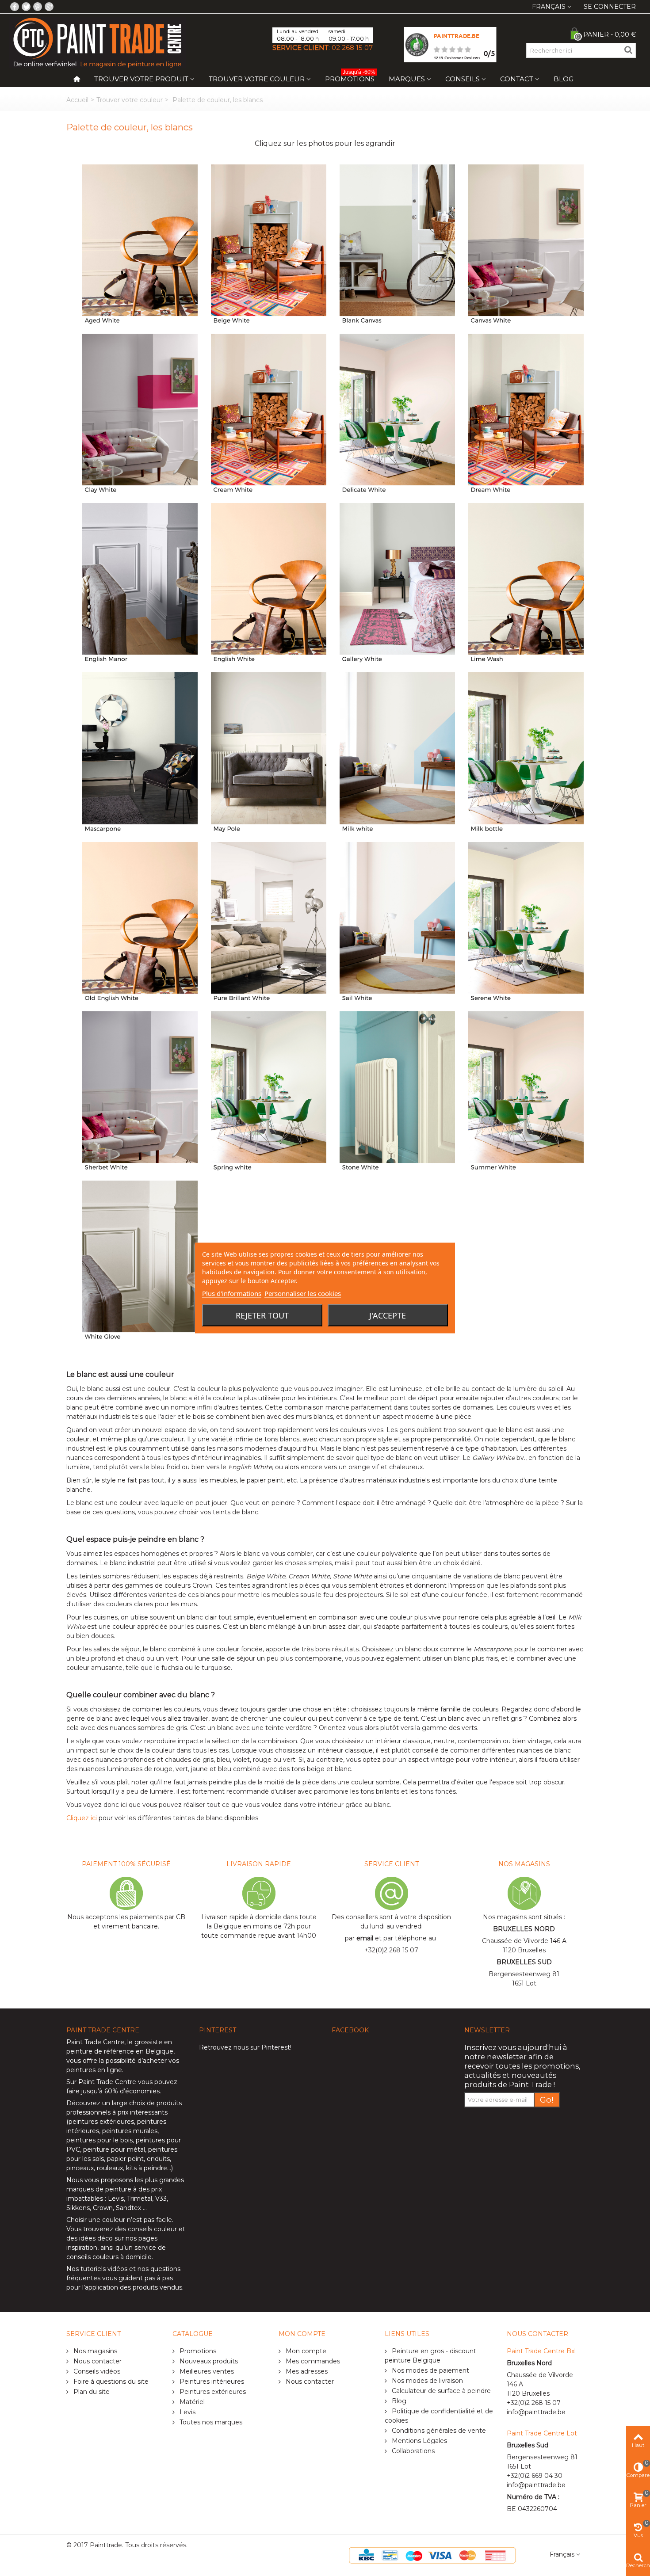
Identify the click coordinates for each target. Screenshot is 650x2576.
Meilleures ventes (206, 2371)
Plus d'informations (232, 1293)
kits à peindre (147, 2168)
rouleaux (110, 2168)
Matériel (191, 2402)
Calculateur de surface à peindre (440, 2391)
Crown (103, 2208)
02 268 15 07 (352, 48)
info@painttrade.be (536, 2412)
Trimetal (140, 2199)
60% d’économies (132, 2091)
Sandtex (128, 2208)
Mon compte (305, 2351)
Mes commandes (312, 2361)
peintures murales (130, 2131)
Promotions (350, 77)
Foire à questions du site (110, 2382)
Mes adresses (306, 2371)
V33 (161, 2199)
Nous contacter (97, 2361)
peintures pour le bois (99, 2140)
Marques (407, 79)
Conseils (463, 79)
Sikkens (78, 2208)
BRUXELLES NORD (524, 1929)
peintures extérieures (101, 2122)
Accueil (77, 100)
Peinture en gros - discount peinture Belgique (430, 2356)
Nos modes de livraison (426, 2381)
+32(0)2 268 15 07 (391, 1950)
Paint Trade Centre (95, 2042)
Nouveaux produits (208, 2361)
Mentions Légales (419, 2441)
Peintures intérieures (211, 2382)
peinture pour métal (114, 2149)
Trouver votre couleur (257, 79)
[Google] (49, 7)
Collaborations (412, 2451)
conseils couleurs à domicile (109, 2257)
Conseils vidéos (96, 2371)
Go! (547, 2100)
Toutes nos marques (210, 2422)
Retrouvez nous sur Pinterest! (245, 2047)
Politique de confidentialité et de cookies (439, 2416)
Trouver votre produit (141, 79)
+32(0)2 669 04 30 (535, 2476)
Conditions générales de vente (438, 2431)
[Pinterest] (38, 7)
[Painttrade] (97, 42)
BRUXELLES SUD (524, 1962)
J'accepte (388, 1315)
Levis (116, 2199)
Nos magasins (94, 2351)
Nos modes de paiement (430, 2370)
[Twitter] (26, 7)
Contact (517, 79)
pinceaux (80, 2168)
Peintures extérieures (212, 2392)
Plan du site (91, 2392)
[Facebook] (15, 7)
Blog (564, 79)
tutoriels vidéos (104, 2269)
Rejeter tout (262, 1315)
